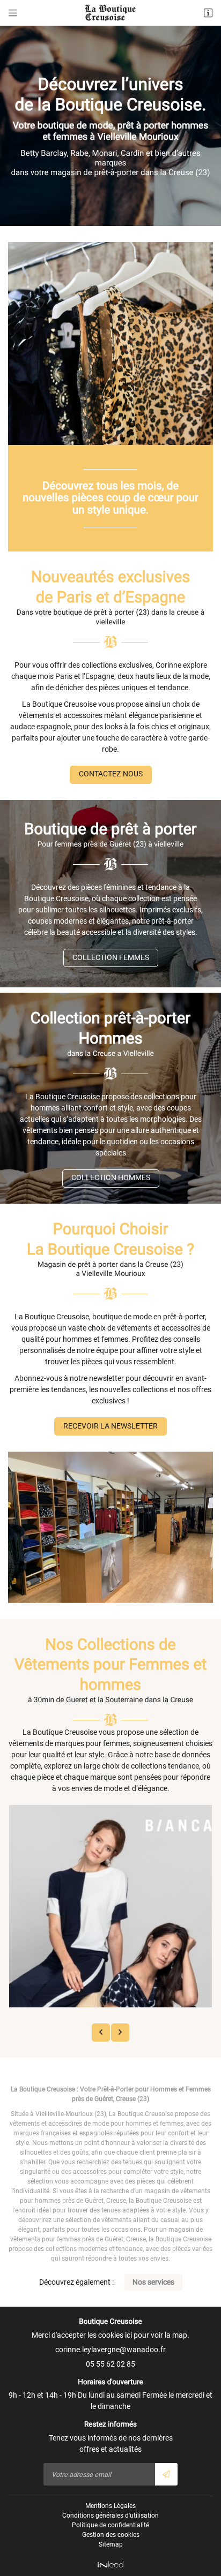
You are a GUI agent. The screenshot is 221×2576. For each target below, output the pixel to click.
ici (128, 2335)
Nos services (153, 2282)
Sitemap (111, 2544)
